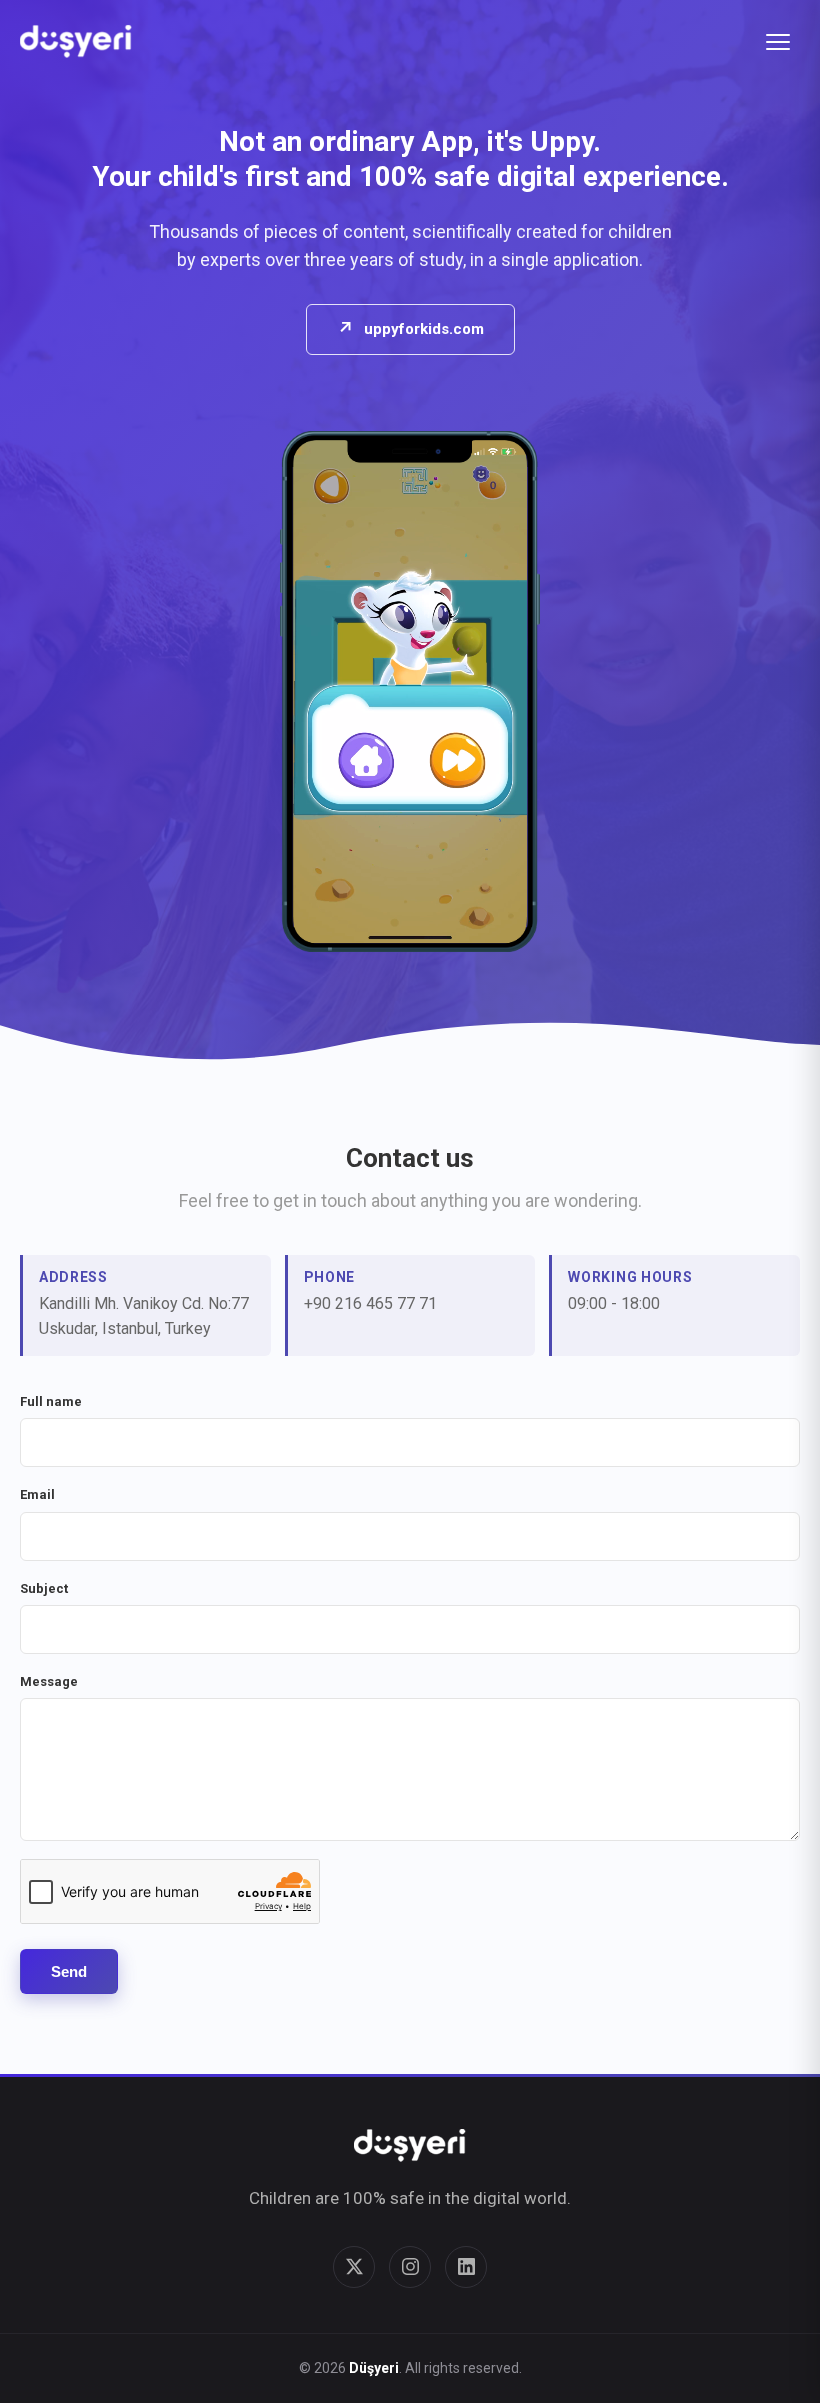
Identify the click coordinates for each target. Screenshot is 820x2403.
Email (37, 1494)
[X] (354, 2267)
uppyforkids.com (410, 328)
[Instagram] (410, 2267)
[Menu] (778, 42)
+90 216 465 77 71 (370, 1303)
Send (69, 1971)
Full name (51, 1401)
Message (49, 1681)
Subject (44, 1588)
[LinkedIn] (466, 2267)
